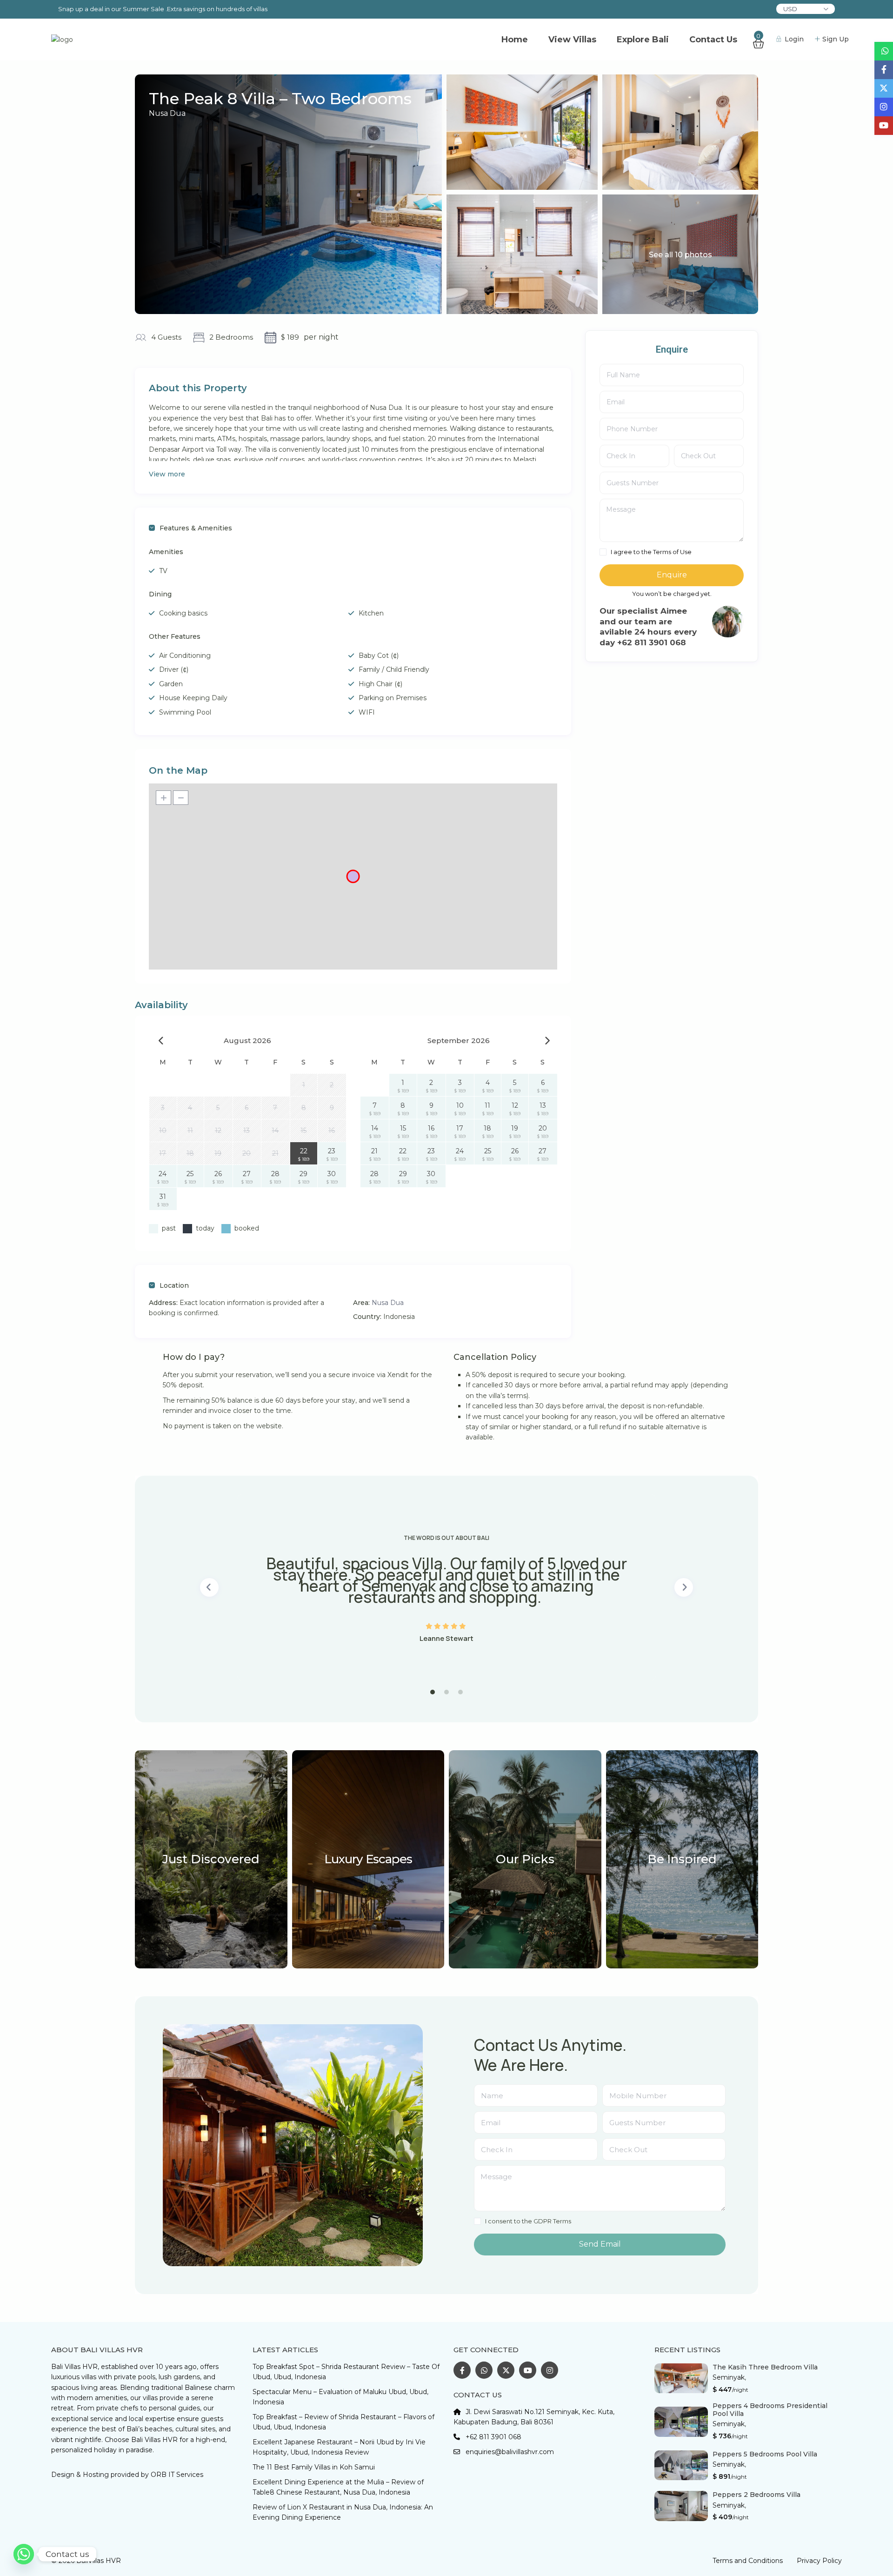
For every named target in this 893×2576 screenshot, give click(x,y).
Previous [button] (209, 1587)
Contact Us (713, 40)
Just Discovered (211, 1859)
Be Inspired (682, 1859)
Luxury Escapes (368, 1859)
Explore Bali (643, 40)
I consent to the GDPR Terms (528, 2221)
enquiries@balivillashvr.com (510, 2452)
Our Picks (525, 1859)
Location (174, 1285)
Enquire (672, 575)
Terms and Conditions (748, 2561)
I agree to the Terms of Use (651, 552)
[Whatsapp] (24, 2554)
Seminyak (729, 2377)
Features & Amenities (196, 528)
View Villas (572, 40)
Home (515, 40)
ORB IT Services (177, 2475)
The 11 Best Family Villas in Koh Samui (314, 2467)
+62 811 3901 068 (493, 2437)
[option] (446, 1587)
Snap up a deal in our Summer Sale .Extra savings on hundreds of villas (163, 9)
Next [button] (684, 1587)
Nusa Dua (167, 113)
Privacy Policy (819, 2561)
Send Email (600, 2244)
